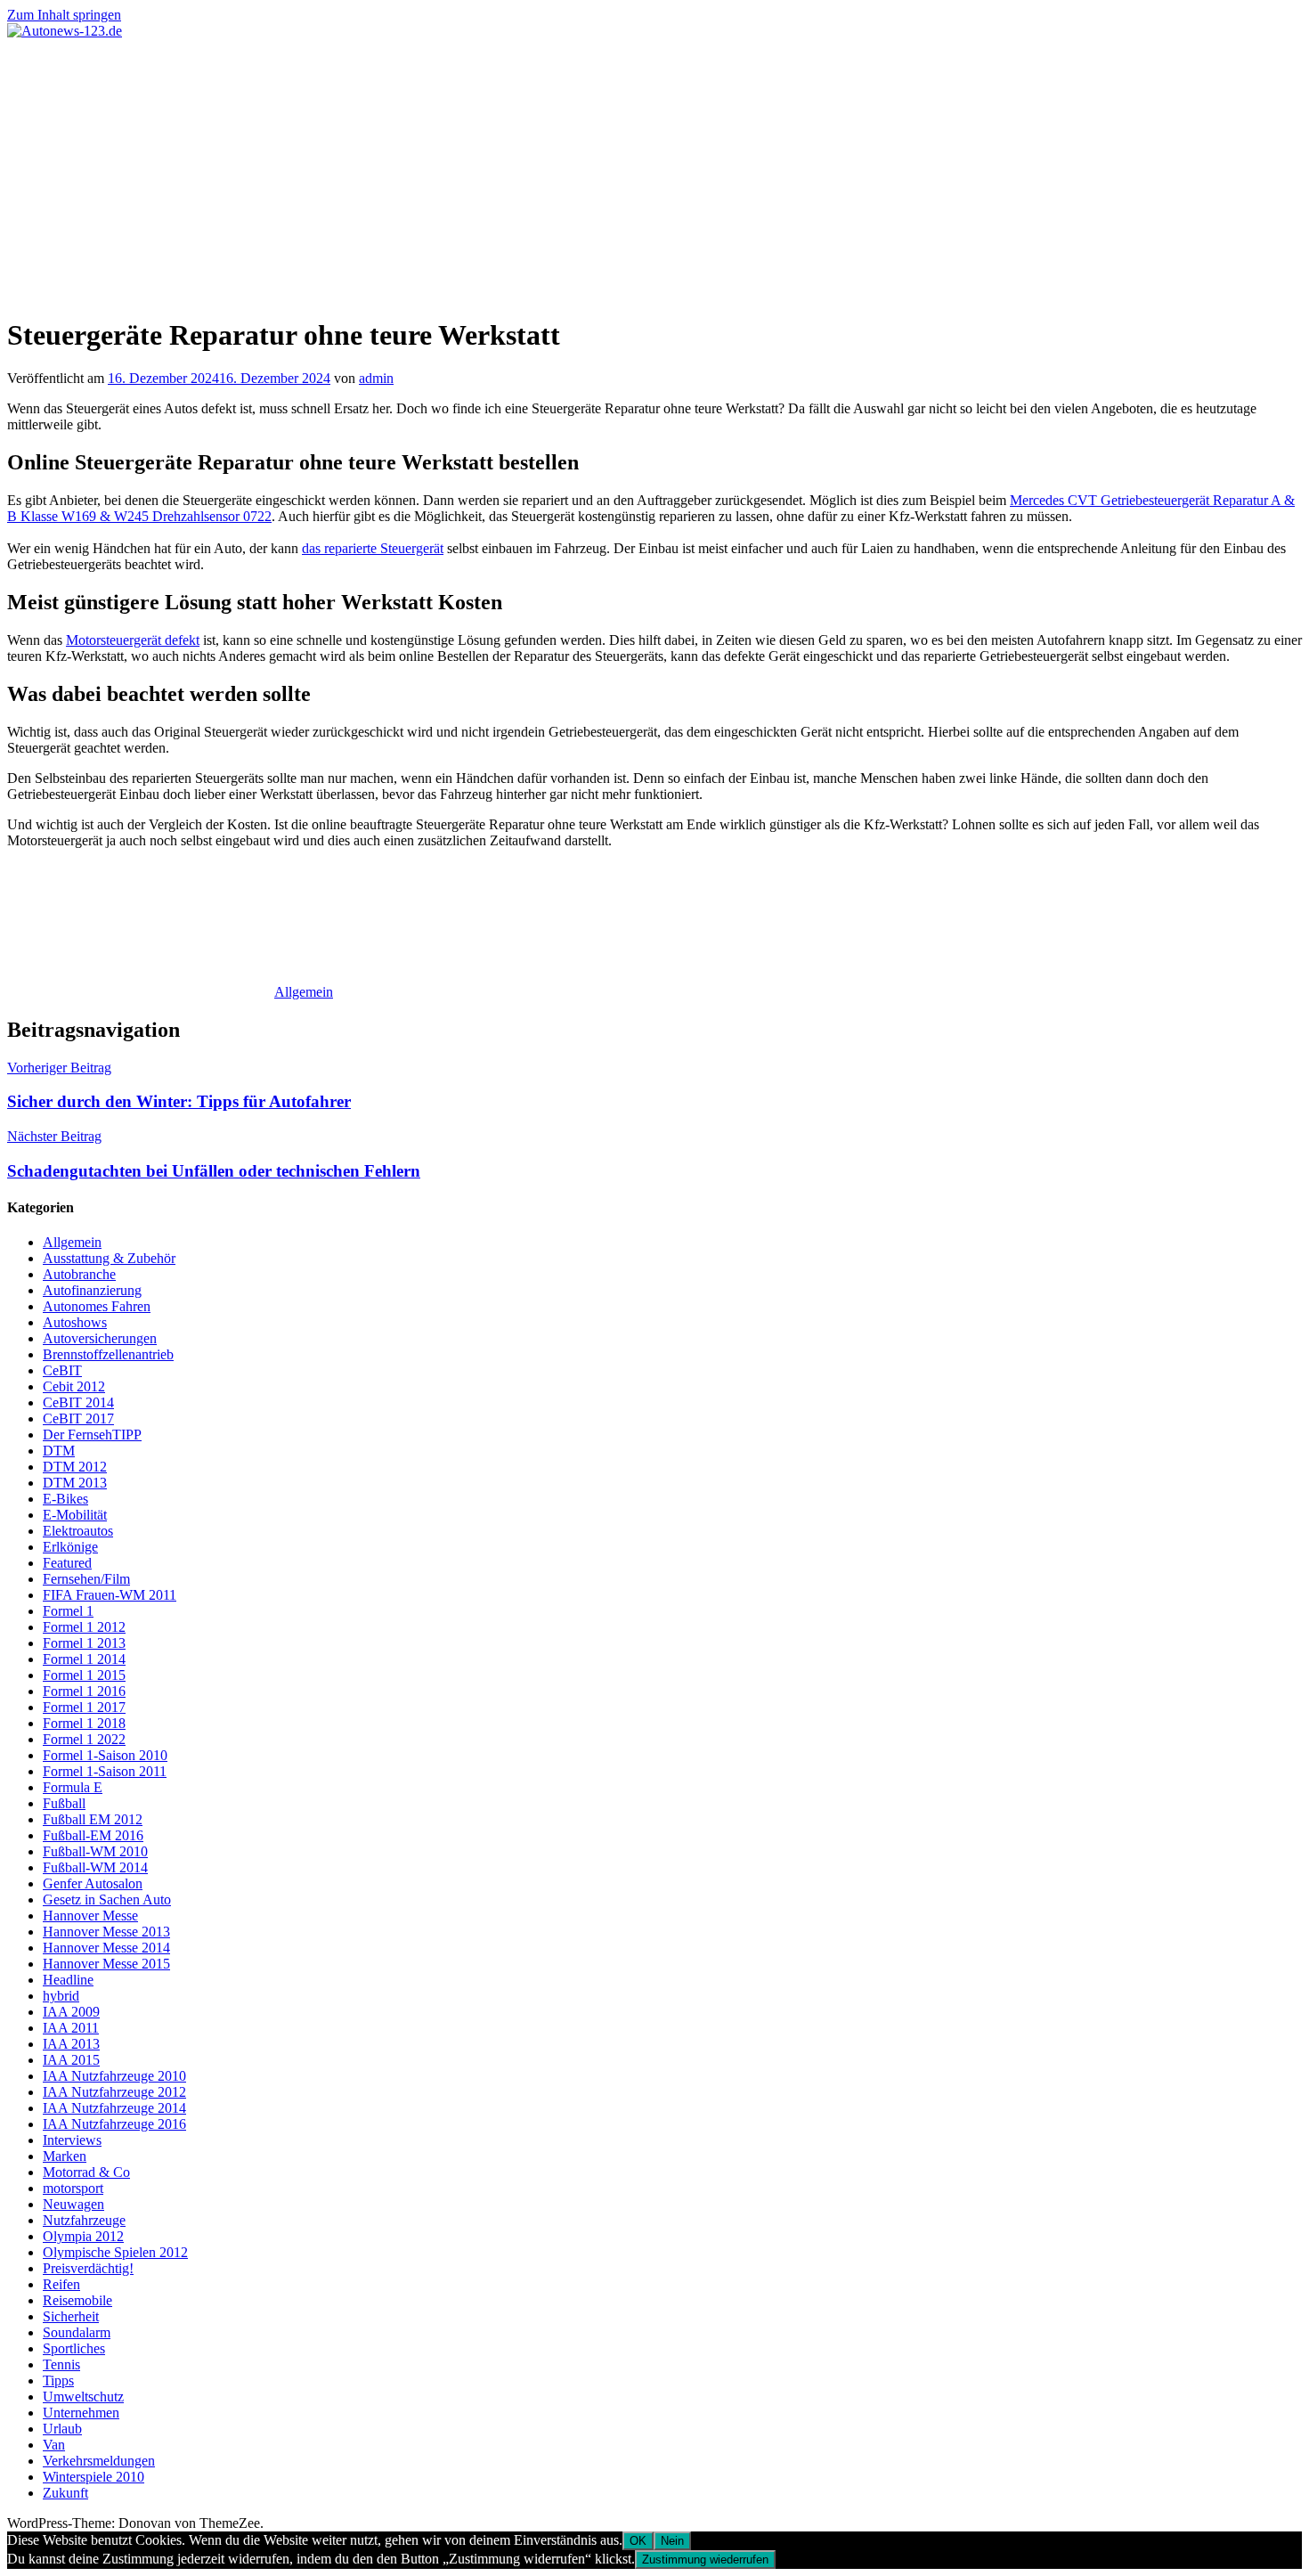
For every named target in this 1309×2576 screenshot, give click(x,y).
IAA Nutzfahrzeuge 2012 (114, 2092)
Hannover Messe (90, 1916)
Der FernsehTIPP (92, 1435)
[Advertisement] (654, 173)
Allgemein (304, 992)
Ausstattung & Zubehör (109, 1258)
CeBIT (62, 1370)
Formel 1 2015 (84, 1675)
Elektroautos (78, 1531)
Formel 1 (68, 1611)
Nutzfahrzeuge (84, 2220)
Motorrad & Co (86, 2172)
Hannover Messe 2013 (106, 1932)
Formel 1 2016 (84, 1691)
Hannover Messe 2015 (106, 1964)
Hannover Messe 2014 (106, 1948)
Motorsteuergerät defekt (133, 640)
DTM (59, 1451)
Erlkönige (70, 1547)
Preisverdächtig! (88, 2268)
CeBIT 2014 (78, 1402)
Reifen (61, 2284)
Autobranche (79, 1274)
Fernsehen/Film (86, 1579)
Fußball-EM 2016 (93, 1835)
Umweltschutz (83, 2397)
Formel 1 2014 (84, 1659)
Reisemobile (77, 2300)
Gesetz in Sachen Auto (107, 1899)
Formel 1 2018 (84, 1723)
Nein (672, 2541)
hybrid (61, 1996)
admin (376, 378)
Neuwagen (73, 2204)
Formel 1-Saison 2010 (105, 1755)
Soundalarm (77, 2332)
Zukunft (65, 2493)
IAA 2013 (71, 2044)
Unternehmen (81, 2413)
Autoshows (75, 1322)
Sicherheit (71, 2316)
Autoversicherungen (100, 1338)
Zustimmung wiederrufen (705, 2560)
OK (638, 2541)
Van (54, 2445)
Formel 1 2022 (84, 1739)
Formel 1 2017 (84, 1707)
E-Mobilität (75, 1515)
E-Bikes (65, 1499)
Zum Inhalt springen (64, 15)
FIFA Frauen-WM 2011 (110, 1595)
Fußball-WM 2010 (95, 1851)
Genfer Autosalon (93, 1883)
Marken (65, 2156)
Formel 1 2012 (84, 1627)
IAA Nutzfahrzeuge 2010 (114, 2076)
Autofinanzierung (92, 1290)
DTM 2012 (75, 1467)
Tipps (58, 2380)
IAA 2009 (71, 2012)
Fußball (64, 1803)
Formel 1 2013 (84, 1643)
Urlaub (62, 2429)
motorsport (73, 2188)
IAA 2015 (71, 2060)
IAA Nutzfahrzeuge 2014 (114, 2108)
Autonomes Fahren (97, 1306)
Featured (67, 1563)
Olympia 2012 (83, 2236)
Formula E (73, 1787)
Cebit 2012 (74, 1386)
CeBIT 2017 (78, 1418)
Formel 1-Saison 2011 (105, 1771)
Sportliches (74, 2348)
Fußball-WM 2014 (95, 1867)
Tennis (61, 2364)
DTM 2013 (75, 1483)
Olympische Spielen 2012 (115, 2252)
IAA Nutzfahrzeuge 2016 (114, 2124)
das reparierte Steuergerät (373, 548)
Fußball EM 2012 (93, 1819)
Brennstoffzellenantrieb (108, 1354)
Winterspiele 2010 (93, 2477)
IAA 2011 (71, 2028)
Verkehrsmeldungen (99, 2461)
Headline (68, 1980)
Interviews (72, 2140)
